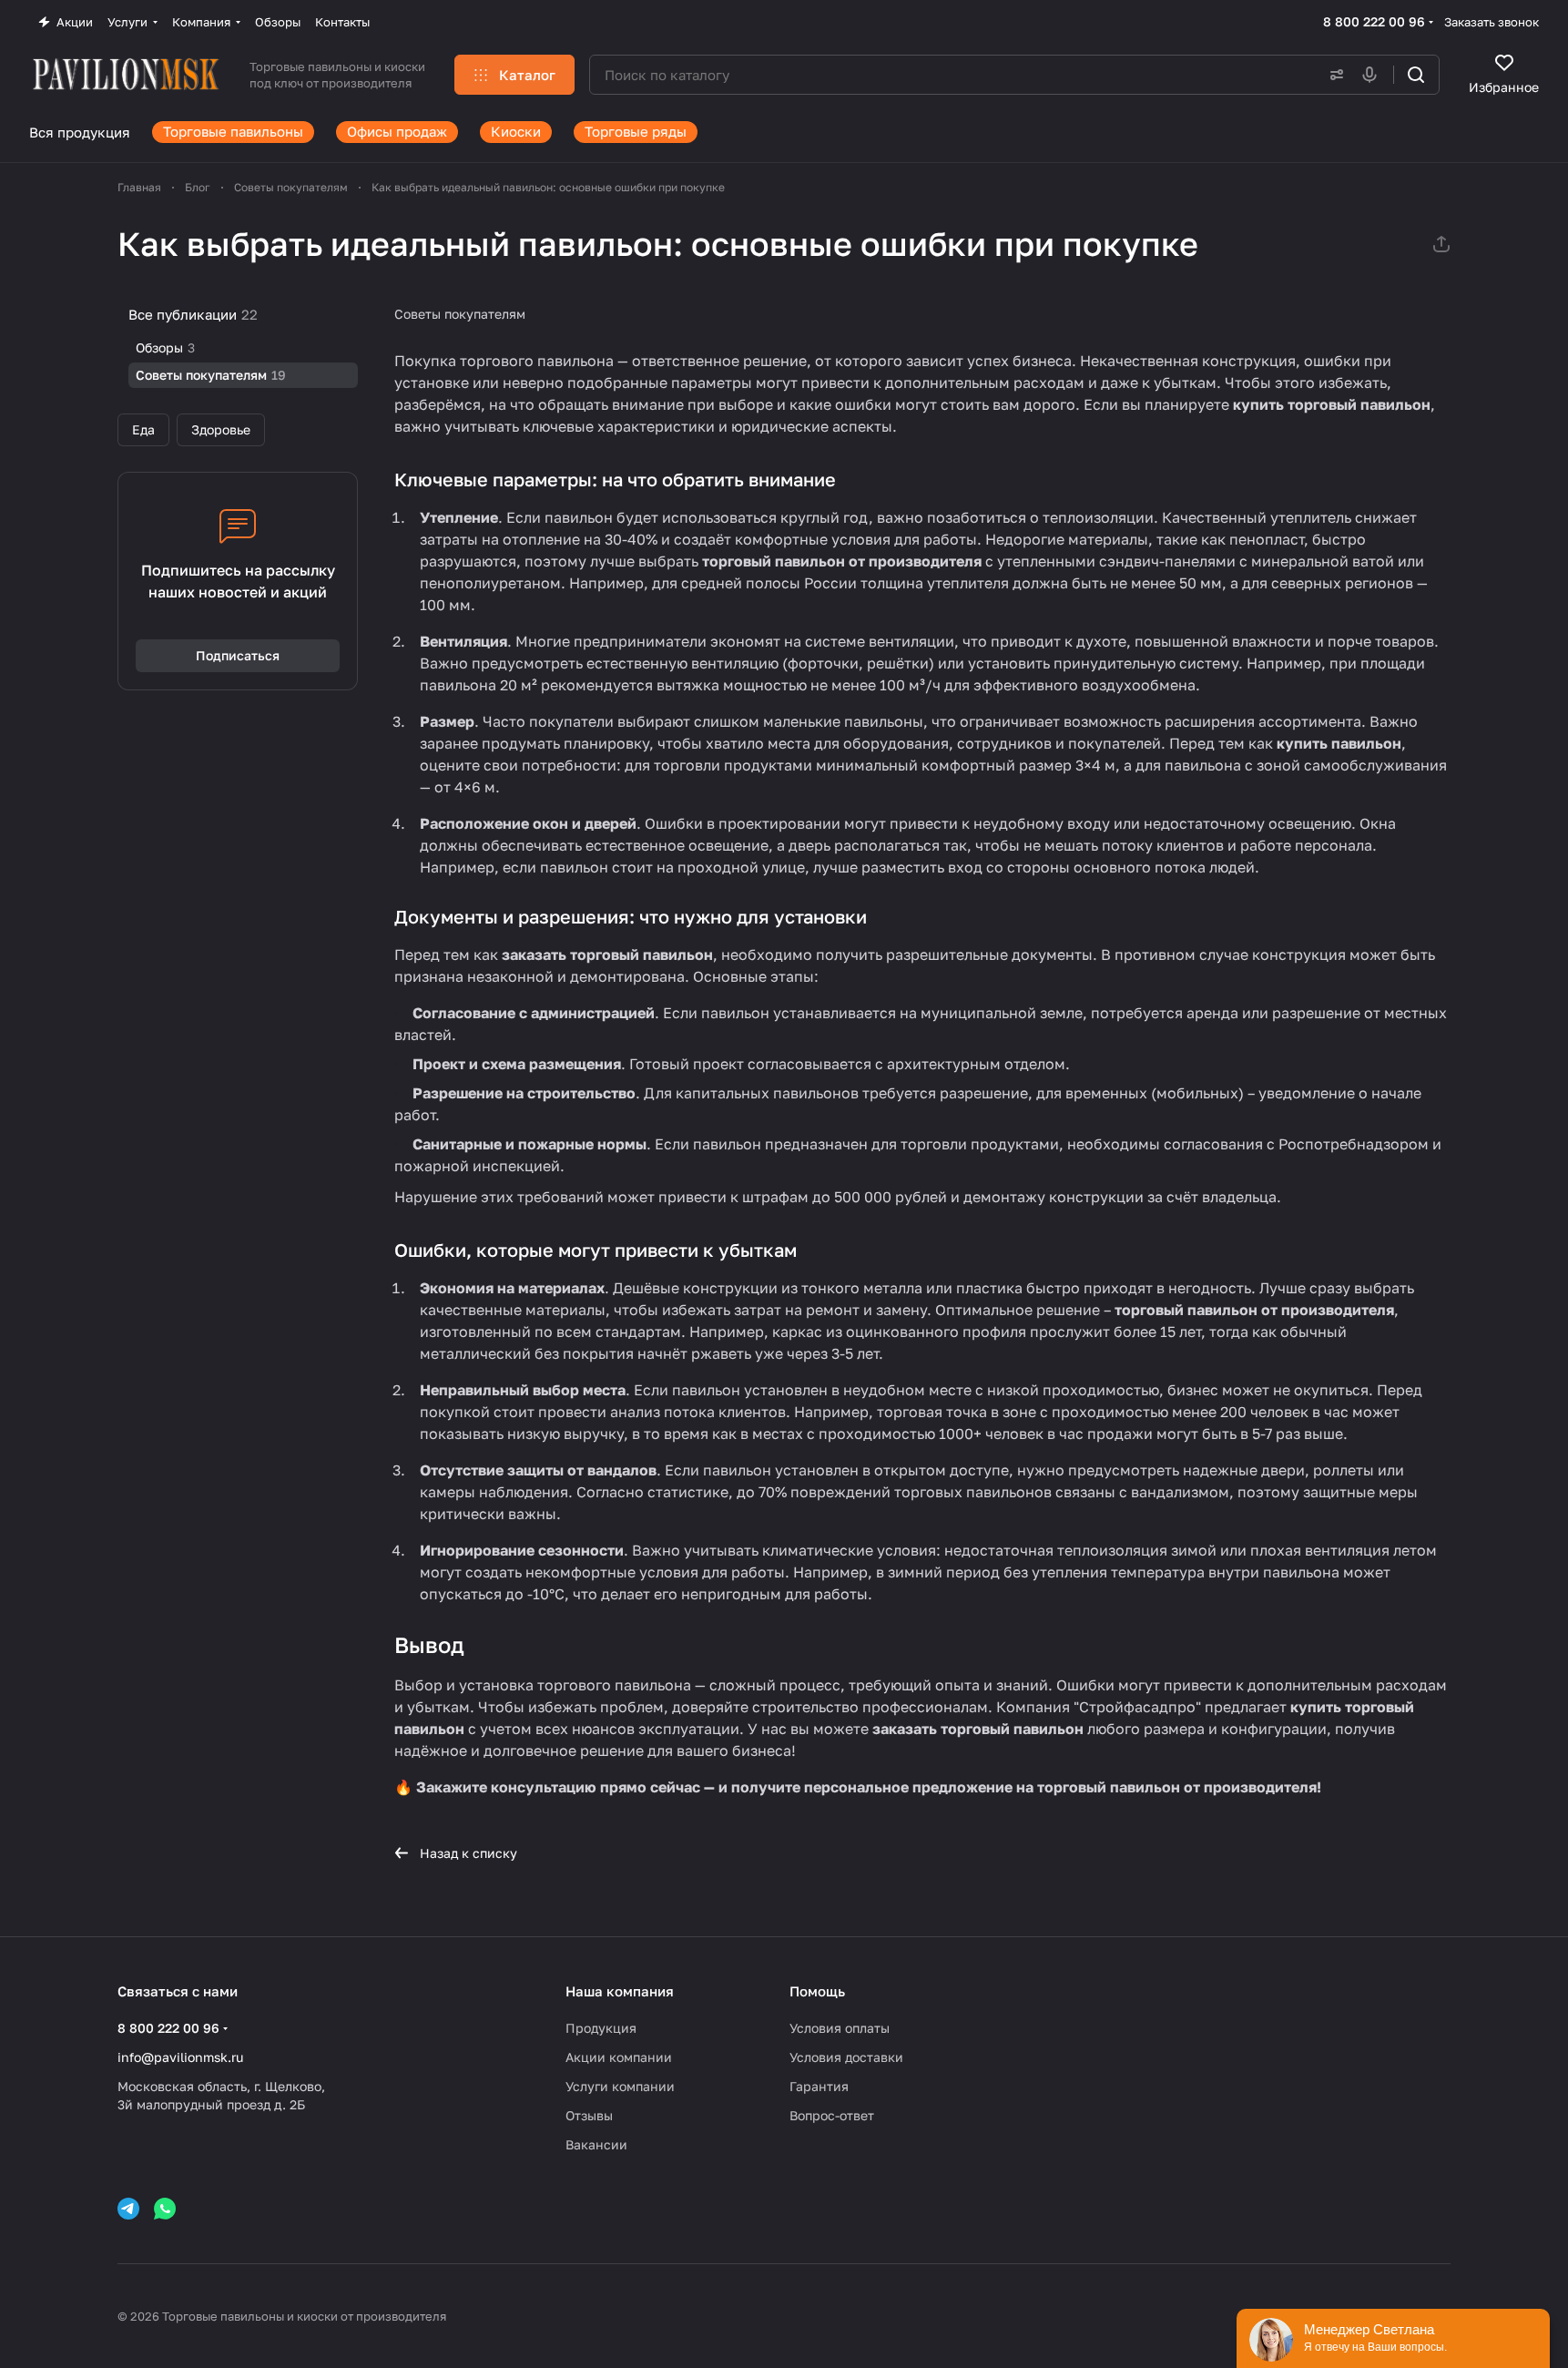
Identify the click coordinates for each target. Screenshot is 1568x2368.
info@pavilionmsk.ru (180, 2057)
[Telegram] (128, 2209)
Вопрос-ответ (832, 2115)
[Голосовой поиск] (1373, 75)
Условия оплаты (840, 2028)
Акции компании (619, 2057)
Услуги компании (620, 2086)
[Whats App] (165, 2209)
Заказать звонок (1492, 22)
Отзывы (589, 2115)
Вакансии (596, 2144)
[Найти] (1416, 75)
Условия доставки (846, 2057)
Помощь (817, 1991)
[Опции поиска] (1333, 75)
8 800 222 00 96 (1374, 21)
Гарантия (819, 2086)
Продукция (601, 2028)
